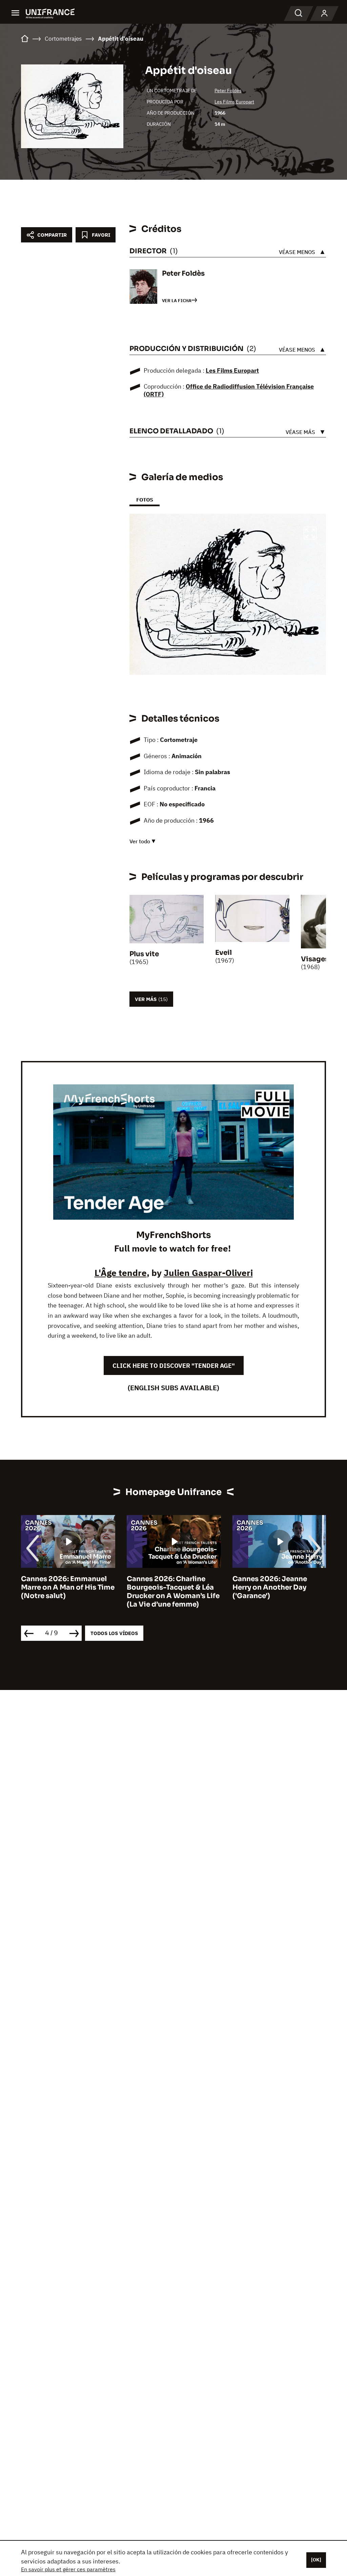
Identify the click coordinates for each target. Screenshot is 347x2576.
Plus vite (144, 954)
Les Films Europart (234, 102)
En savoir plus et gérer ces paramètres (68, 2569)
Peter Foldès (228, 91)
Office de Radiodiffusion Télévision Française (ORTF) (229, 390)
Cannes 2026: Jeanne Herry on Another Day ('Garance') (164, 1587)
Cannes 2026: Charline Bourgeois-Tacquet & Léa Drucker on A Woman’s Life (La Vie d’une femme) (67, 1592)
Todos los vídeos (114, 1633)
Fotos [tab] (145, 500)
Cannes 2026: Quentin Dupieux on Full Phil (271, 1583)
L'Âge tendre (121, 1273)
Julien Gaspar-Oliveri (208, 1273)
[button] (310, 534)
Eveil (223, 953)
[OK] (316, 2560)
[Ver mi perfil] (324, 14)
